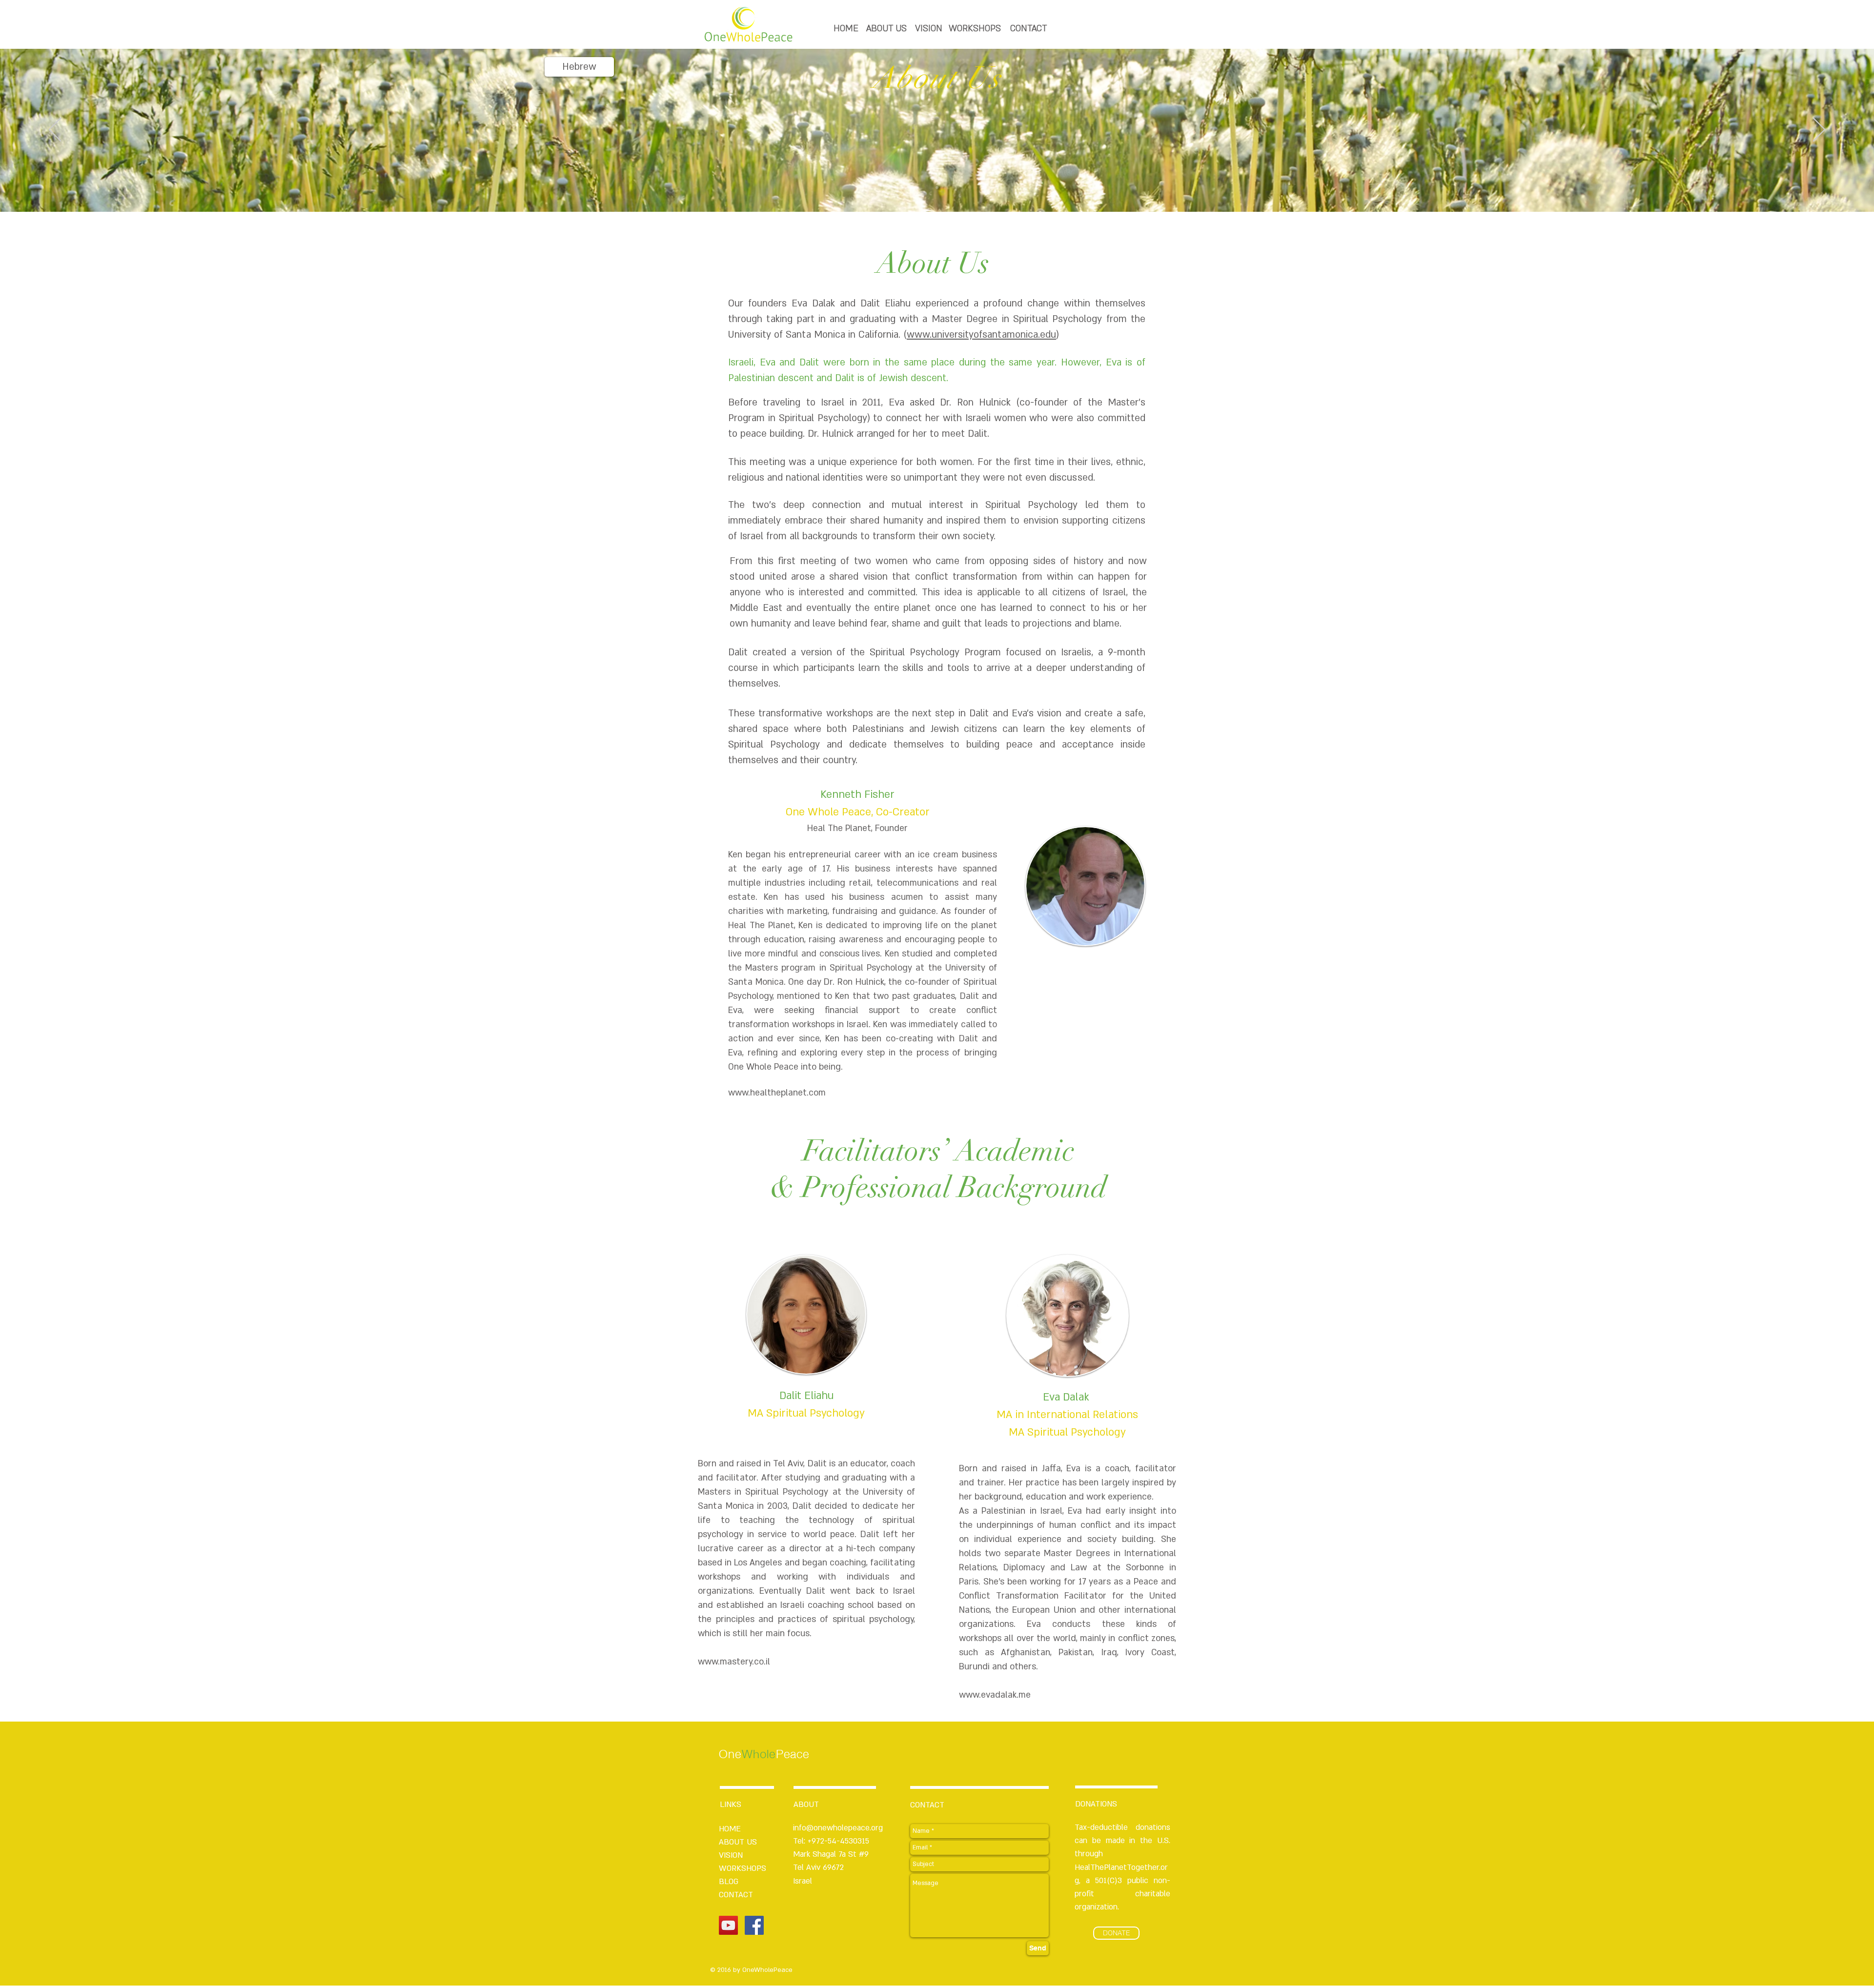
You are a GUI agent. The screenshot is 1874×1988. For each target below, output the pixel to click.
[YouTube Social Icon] (728, 1925)
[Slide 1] (937, 187)
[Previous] (55, 130)
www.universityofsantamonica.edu (981, 335)
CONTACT (736, 1895)
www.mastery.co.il (734, 1662)
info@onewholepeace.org (838, 1828)
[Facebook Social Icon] (754, 1925)
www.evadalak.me (995, 1695)
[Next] (1819, 130)
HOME (730, 1829)
